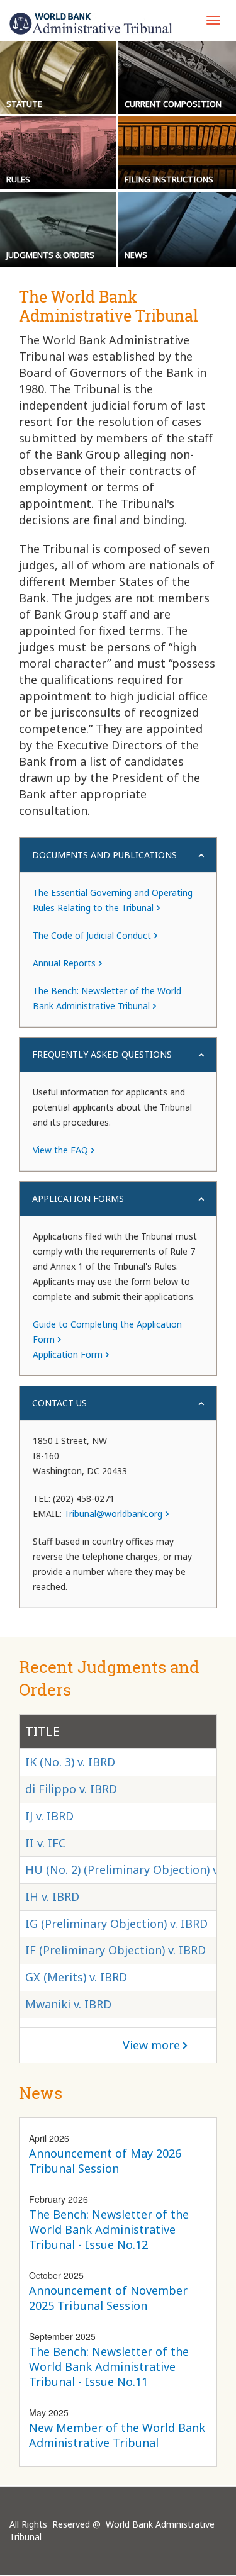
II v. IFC (45, 1843)
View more (151, 2045)
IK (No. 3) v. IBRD (70, 1762)
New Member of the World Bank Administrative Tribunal (117, 2435)
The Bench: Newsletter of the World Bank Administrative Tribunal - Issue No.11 (109, 2366)
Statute (24, 104)
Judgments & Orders (50, 255)
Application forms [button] (78, 1198)
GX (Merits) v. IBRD (76, 1977)
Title (42, 1731)
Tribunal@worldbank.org (113, 1514)
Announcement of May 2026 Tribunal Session (105, 2161)
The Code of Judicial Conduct (92, 935)
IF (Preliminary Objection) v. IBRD (115, 1950)
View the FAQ (60, 1150)
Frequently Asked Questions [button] (102, 1054)
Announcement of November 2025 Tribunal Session (108, 2298)
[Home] (91, 24)
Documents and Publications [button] (104, 855)
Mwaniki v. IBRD (68, 2004)
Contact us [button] (59, 1403)
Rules (18, 179)
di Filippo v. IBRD (71, 1789)
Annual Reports (64, 963)
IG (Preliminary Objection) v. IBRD (116, 1924)
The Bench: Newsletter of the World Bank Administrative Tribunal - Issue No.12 (109, 2229)
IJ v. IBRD (49, 1816)
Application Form (68, 1354)
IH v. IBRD (52, 1896)
